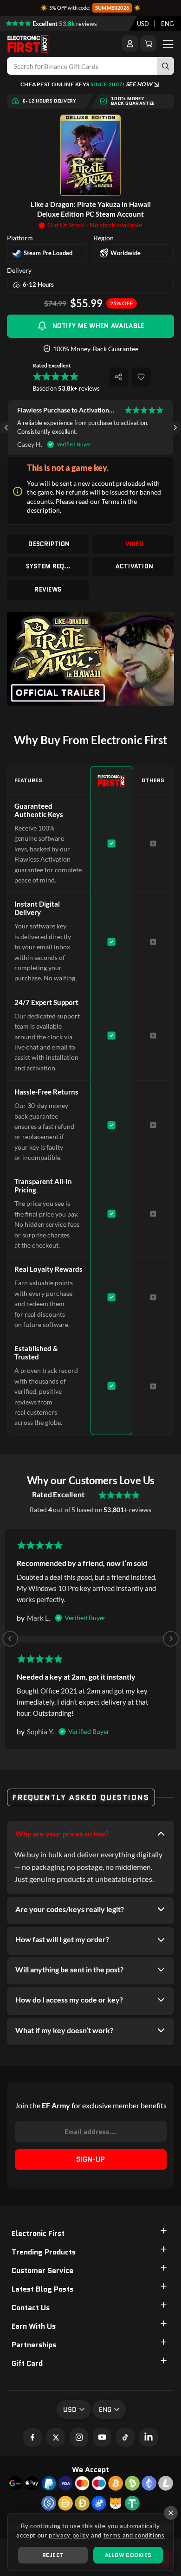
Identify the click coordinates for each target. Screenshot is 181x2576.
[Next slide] (175, 428)
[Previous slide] (10, 1639)
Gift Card (27, 2363)
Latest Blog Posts (42, 2289)
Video (134, 544)
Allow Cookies (128, 2555)
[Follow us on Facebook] (32, 2437)
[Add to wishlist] (141, 377)
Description (49, 544)
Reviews (48, 589)
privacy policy (69, 2535)
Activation (135, 566)
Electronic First (38, 2233)
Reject (53, 2555)
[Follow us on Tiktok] (125, 2437)
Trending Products (44, 2252)
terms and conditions (134, 2535)
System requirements (49, 566)
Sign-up (90, 2159)
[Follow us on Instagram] (79, 2437)
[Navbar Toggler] (168, 44)
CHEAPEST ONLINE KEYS (86, 84)
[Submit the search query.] (165, 66)
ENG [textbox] (168, 24)
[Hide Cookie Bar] (171, 2513)
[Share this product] (119, 377)
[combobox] (143, 24)
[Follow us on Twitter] (56, 2437)
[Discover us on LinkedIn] (149, 2437)
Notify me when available (99, 326)
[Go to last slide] (6, 428)
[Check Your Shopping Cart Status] (148, 43)
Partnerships (34, 2345)
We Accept (90, 2470)
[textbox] (143, 24)
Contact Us (31, 2308)
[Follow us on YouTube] (102, 2437)
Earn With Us (34, 2326)
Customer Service (42, 2270)
